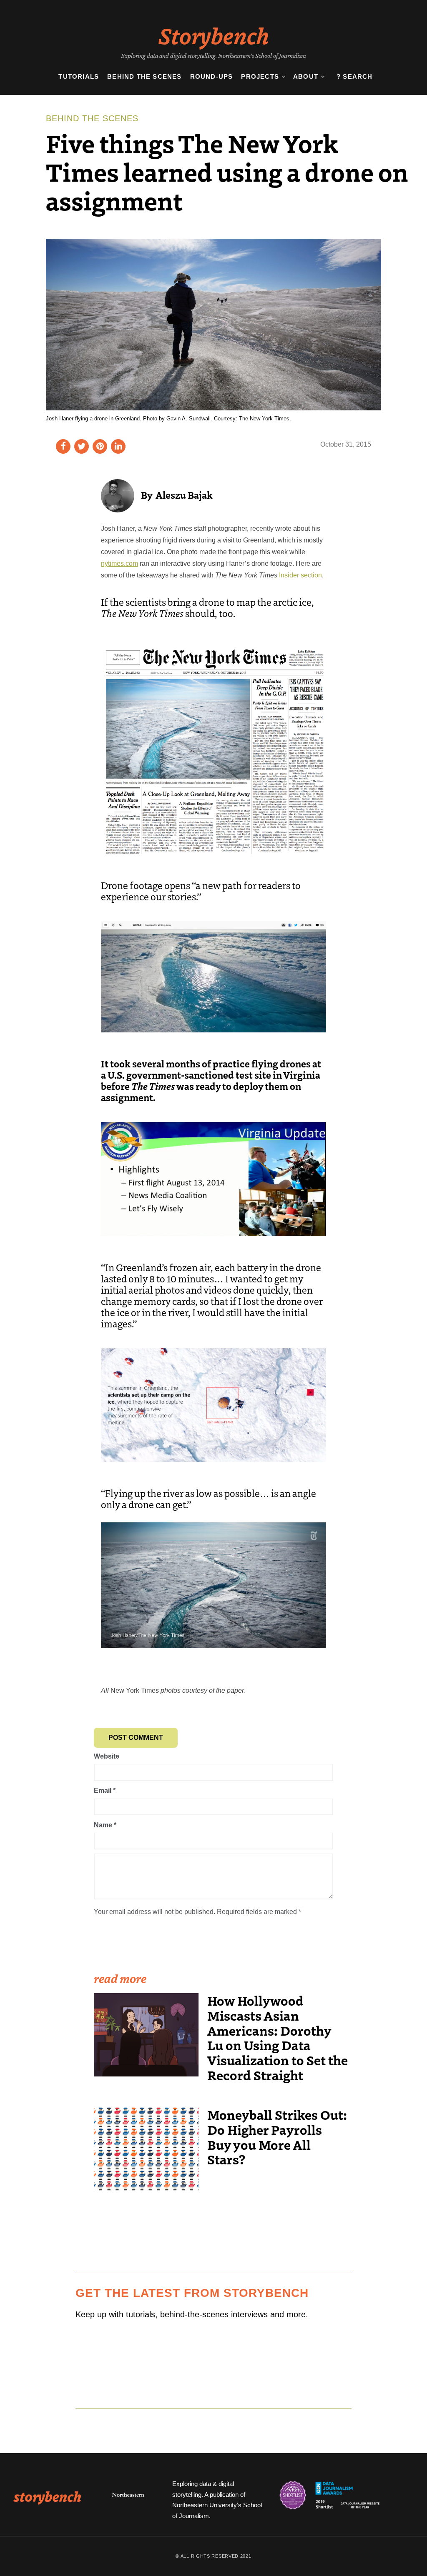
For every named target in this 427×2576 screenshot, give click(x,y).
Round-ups (212, 76)
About (306, 76)
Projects (260, 76)
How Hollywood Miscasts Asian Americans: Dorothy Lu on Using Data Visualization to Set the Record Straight (278, 2038)
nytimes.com (119, 563)
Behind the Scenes (144, 76)
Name (105, 1825)
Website (107, 1756)
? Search (355, 76)
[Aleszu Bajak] (118, 495)
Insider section (300, 575)
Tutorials (79, 76)
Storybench (214, 35)
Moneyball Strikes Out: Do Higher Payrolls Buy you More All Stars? (277, 2137)
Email (105, 1790)
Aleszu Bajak (184, 495)
